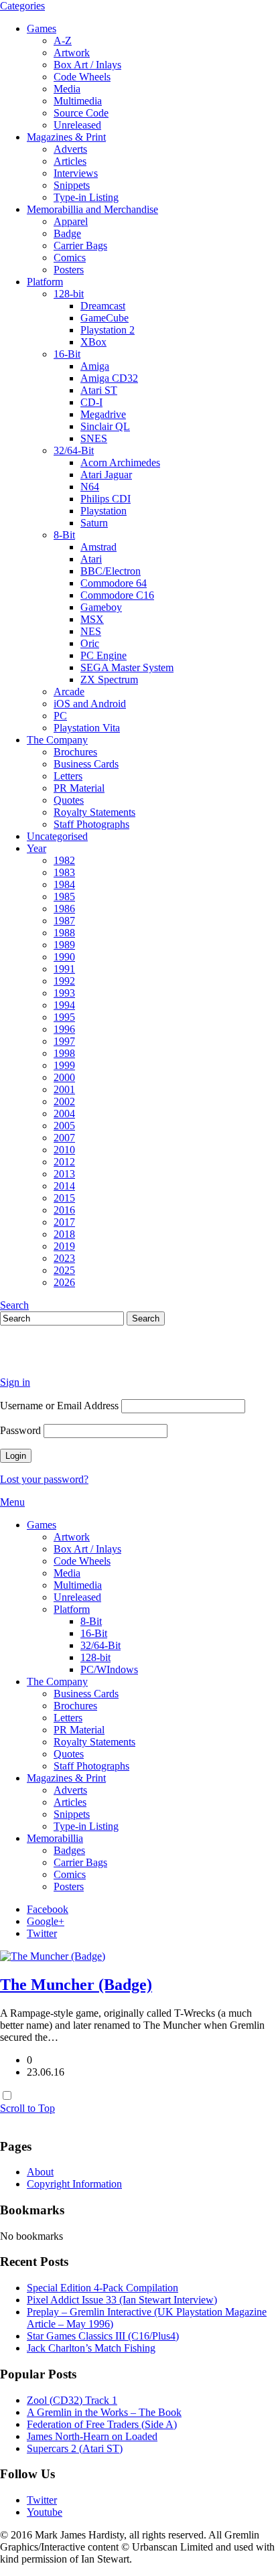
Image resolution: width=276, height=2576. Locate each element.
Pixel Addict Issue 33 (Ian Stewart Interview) (122, 2300)
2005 (64, 1126)
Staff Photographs (91, 824)
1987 (64, 921)
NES (91, 631)
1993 (64, 993)
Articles (70, 161)
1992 (64, 981)
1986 (64, 909)
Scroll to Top (27, 2108)
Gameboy (101, 607)
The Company (57, 740)
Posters (69, 270)
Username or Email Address (59, 1406)
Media (67, 89)
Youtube (45, 2512)
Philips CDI (106, 499)
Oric (90, 643)
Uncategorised (57, 836)
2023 (64, 1258)
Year (37, 848)
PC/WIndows (109, 1669)
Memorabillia (55, 1838)
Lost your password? (44, 1479)
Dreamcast (103, 306)
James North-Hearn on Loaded (92, 2436)
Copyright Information (74, 2184)
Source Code (81, 113)
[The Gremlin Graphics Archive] (50, 1359)
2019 (64, 1246)
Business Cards (86, 764)
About (40, 2172)
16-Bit (67, 354)
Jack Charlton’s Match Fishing (91, 2348)
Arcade (69, 692)
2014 (64, 1186)
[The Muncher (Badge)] (53, 1956)
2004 (64, 1114)
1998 (64, 1053)
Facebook (48, 1909)
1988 (64, 933)
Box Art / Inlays (87, 65)
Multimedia (78, 101)
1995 (64, 1017)
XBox (93, 342)
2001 (64, 1089)
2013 (64, 1174)
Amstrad (98, 547)
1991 (64, 969)
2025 (64, 1270)
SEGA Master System (127, 667)
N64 (90, 487)
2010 (64, 1150)
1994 (64, 1005)
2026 (64, 1282)
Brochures (75, 752)
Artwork (72, 53)
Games (42, 28)
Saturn (94, 523)
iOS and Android (90, 704)
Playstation (103, 511)
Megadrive (103, 414)
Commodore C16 (117, 595)
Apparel (71, 221)
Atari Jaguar (106, 475)
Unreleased (77, 125)
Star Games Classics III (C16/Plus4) (103, 2336)
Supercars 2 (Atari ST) (75, 2448)
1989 (64, 945)
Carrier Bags (80, 245)
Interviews (76, 173)
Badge (67, 233)
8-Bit (64, 535)
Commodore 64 (114, 583)
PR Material (79, 788)
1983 (64, 872)
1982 (64, 860)
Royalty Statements (94, 812)
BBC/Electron (111, 571)
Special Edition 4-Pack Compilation (102, 2288)
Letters (68, 776)
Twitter (42, 1933)
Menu (12, 1502)
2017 (64, 1222)
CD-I (91, 402)
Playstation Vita (87, 728)
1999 (64, 1065)
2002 (64, 1101)
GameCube (105, 318)
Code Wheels (82, 77)
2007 (64, 1138)
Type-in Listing (86, 197)
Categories (22, 6)
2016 (64, 1210)
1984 (64, 884)
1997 (64, 1041)
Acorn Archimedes (120, 462)
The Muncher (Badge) (76, 1985)
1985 (64, 897)
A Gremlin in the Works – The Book (104, 2412)
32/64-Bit (74, 450)
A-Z (63, 41)
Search (14, 1305)
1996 (64, 1029)
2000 (64, 1077)
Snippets (72, 185)
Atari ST (99, 390)
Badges (69, 1850)
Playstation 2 (108, 330)
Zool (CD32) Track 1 (72, 2400)
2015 (64, 1198)
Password (20, 1430)
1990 (64, 957)
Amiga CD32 (109, 378)
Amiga (95, 366)
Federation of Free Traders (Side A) (102, 2424)
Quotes (69, 800)
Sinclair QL (105, 426)
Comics (70, 258)
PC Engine (103, 655)
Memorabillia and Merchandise (92, 209)
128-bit (69, 294)
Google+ (46, 1921)
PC (60, 716)
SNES (94, 438)
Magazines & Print (66, 137)
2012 (64, 1162)
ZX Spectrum (109, 679)
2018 (64, 1234)
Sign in (15, 1382)
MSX (92, 619)
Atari (91, 559)
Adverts (70, 149)
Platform (45, 282)
